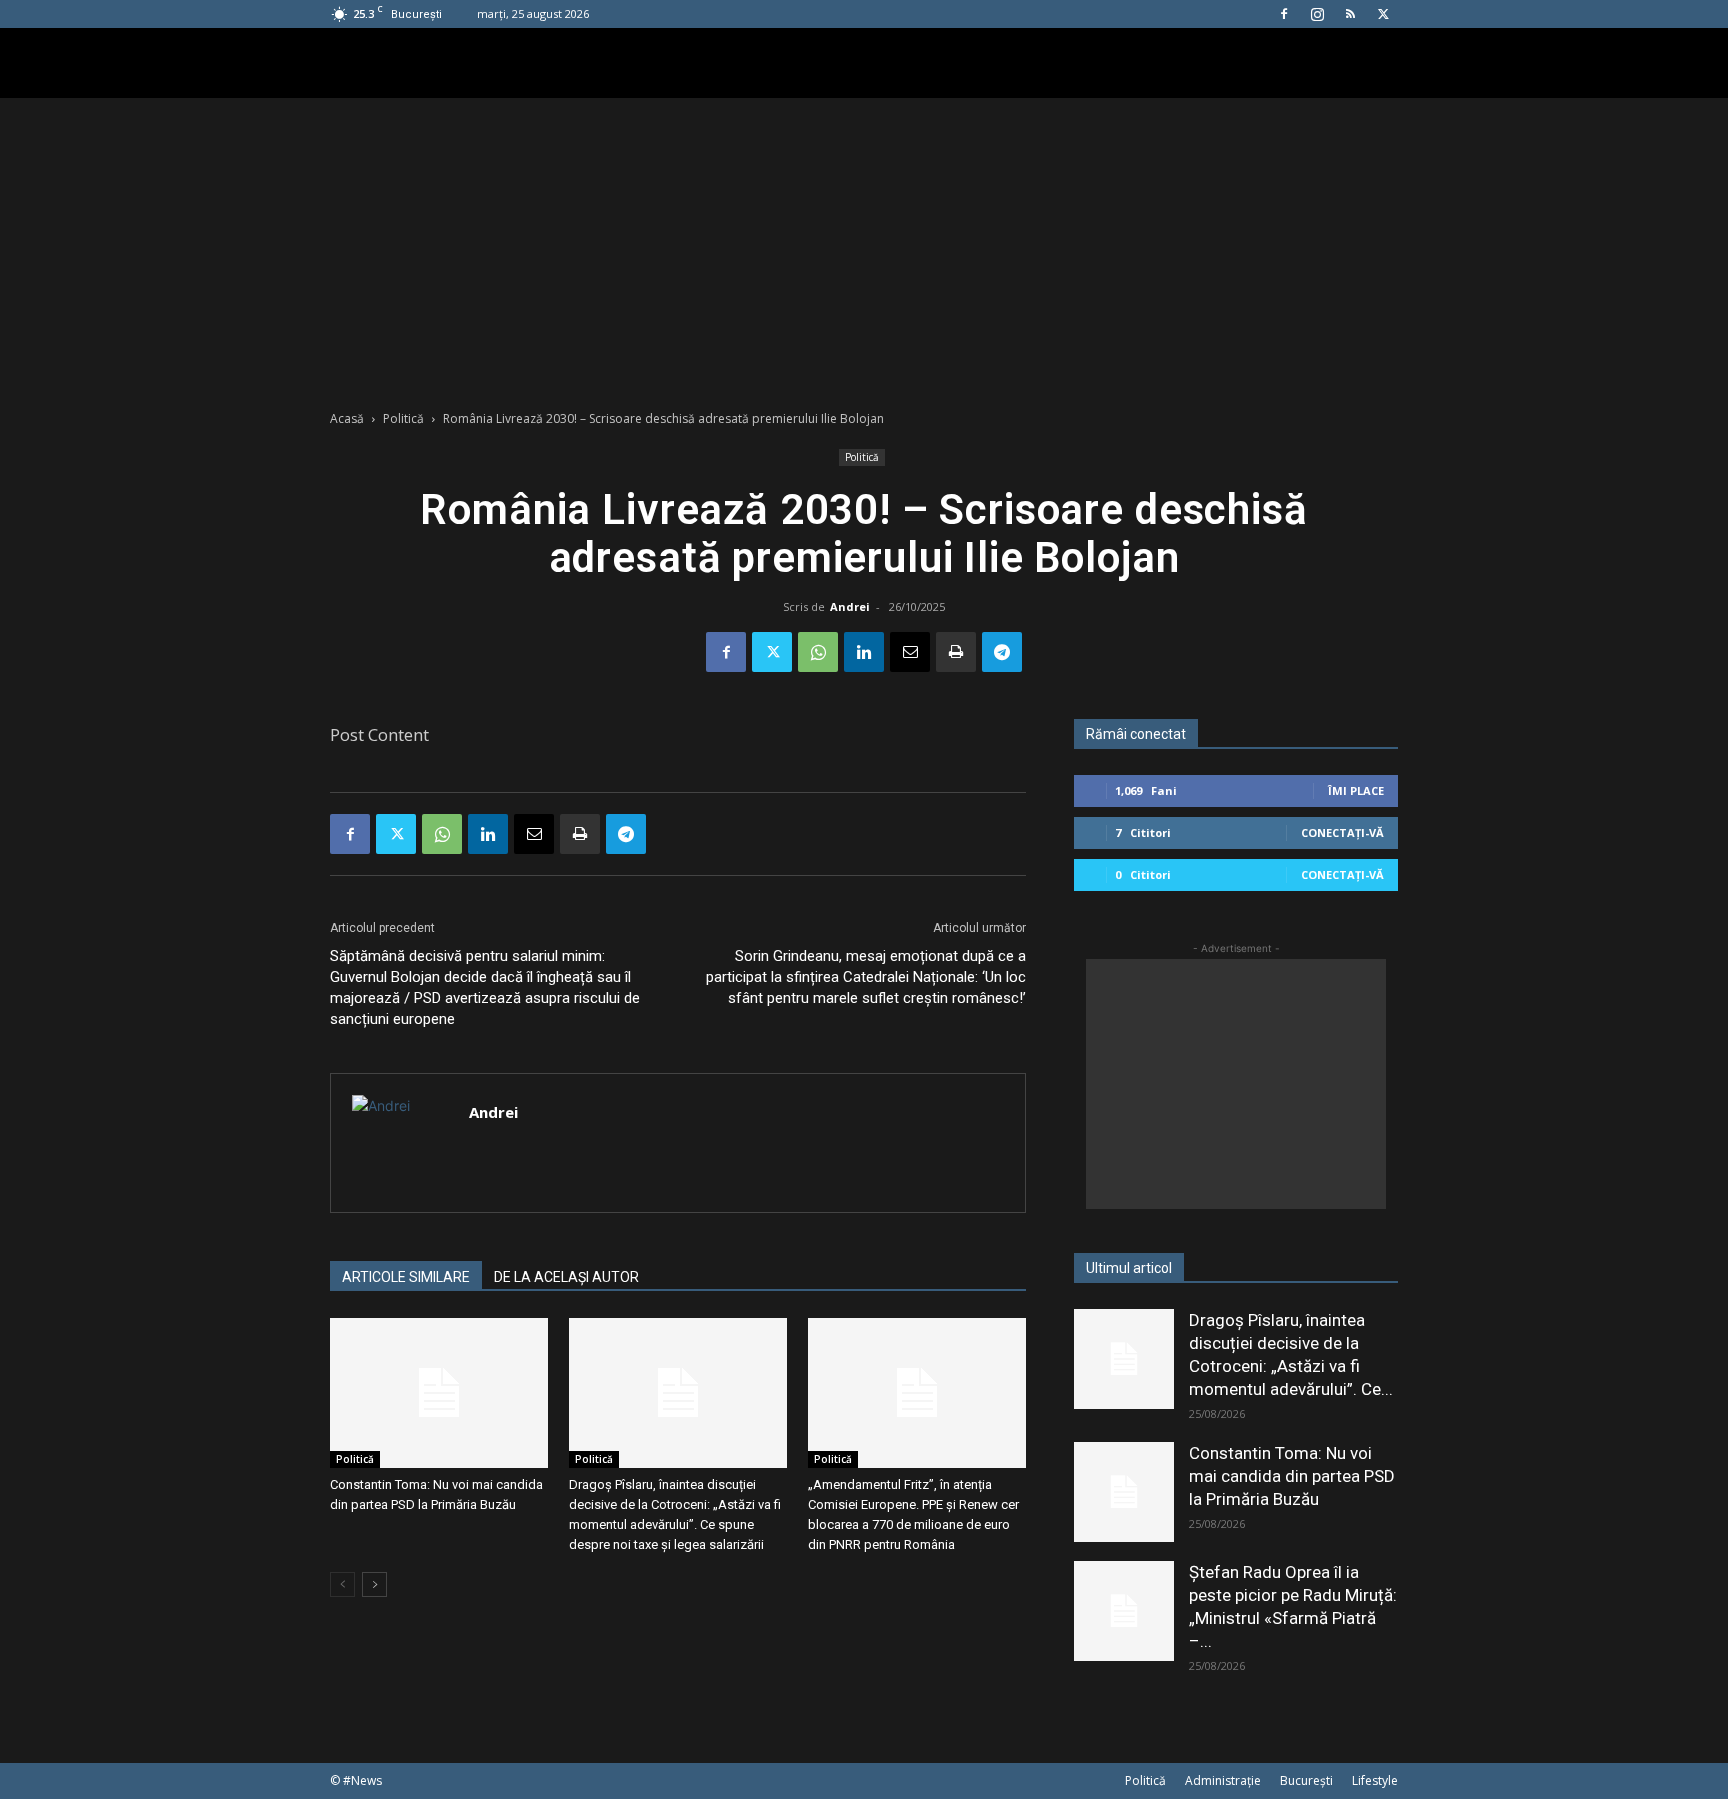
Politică (403, 418)
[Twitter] (1383, 14)
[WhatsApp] (818, 652)
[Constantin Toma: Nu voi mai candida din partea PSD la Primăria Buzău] (439, 1393)
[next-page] (374, 1584)
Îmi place (1356, 790)
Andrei (850, 606)
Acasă (347, 418)
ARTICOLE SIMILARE (406, 1277)
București (1306, 1780)
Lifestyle (1375, 1780)
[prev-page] (342, 1584)
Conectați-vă (1342, 832)
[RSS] (1350, 14)
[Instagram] (1317, 14)
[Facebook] (1284, 14)
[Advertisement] (864, 248)
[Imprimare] (956, 652)
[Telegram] (1002, 652)
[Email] (910, 652)
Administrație (1223, 1780)
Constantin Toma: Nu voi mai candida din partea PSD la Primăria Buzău (1292, 1476)
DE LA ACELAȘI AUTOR (566, 1277)
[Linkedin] (864, 652)
